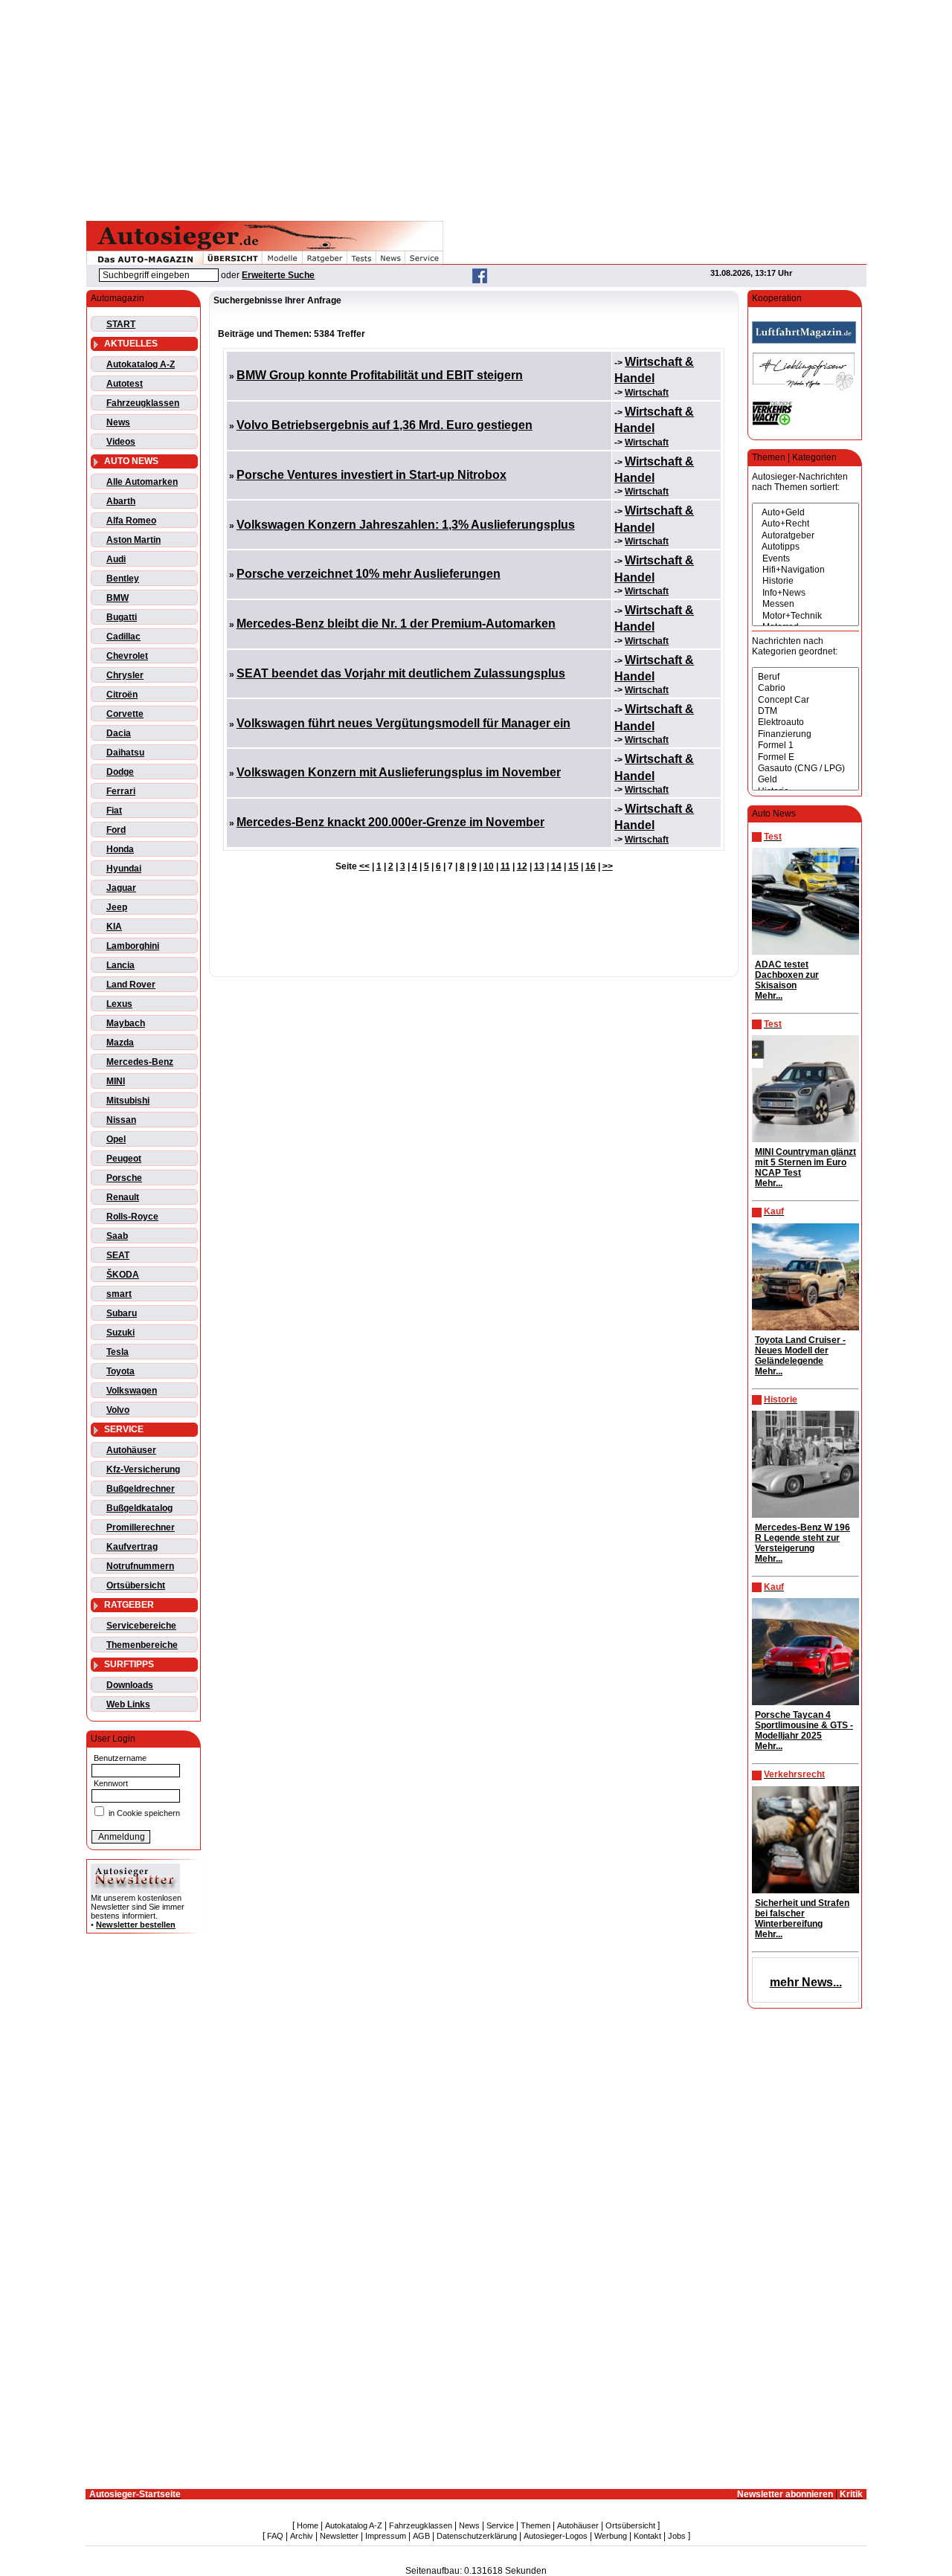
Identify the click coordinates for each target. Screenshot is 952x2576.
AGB (421, 2536)
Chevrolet (127, 656)
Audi (116, 559)
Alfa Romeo (131, 521)
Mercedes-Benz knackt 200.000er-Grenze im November (390, 822)
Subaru (122, 1313)
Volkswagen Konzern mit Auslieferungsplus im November (399, 772)
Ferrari (121, 791)
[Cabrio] (805, 688)
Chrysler (125, 675)
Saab (117, 1236)
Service (500, 2525)
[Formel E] (805, 757)
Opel (116, 1139)
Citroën (122, 695)
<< (364, 866)
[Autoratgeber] (805, 536)
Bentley (123, 579)
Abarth (121, 501)
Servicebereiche (141, 1626)
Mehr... (769, 996)
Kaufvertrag (132, 1547)
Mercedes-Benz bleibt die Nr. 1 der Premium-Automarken (396, 624)
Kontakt (647, 2536)
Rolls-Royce (132, 1217)
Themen (535, 2525)
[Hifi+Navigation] (805, 570)
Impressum (386, 2536)
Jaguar (121, 888)
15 (573, 866)
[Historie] (805, 581)
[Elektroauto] (805, 722)
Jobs (677, 2536)
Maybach (126, 1023)
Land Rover (131, 985)
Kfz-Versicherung (143, 1469)
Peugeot (124, 1159)
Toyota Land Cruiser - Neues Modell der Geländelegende (800, 1350)
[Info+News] (805, 593)
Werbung (611, 2536)
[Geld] (805, 780)
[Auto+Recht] (805, 524)
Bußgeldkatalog (139, 1508)
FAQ (275, 2536)
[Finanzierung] (805, 734)
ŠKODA (123, 1275)
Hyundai (124, 869)
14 (556, 866)
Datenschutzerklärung (477, 2536)
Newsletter (339, 2536)
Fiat (114, 811)
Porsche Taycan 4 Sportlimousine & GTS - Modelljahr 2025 (804, 1725)
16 (591, 866)
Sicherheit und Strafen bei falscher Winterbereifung (802, 1913)
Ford (116, 830)
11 (505, 866)
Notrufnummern (140, 1566)
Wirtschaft (647, 393)
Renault (123, 1197)
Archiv (302, 2536)
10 (489, 866)
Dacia (119, 733)
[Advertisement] (476, 108)
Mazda (120, 1043)
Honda (120, 849)
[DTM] (805, 711)
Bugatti (122, 617)
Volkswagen (132, 1391)
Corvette (125, 714)
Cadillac (123, 637)
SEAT (118, 1255)
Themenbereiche (142, 1645)
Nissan (121, 1120)
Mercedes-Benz (140, 1062)
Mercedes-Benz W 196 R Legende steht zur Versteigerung (803, 1538)
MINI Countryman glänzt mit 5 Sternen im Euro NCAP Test (805, 1162)
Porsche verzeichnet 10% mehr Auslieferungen (369, 574)
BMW (118, 598)
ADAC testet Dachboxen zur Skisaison (787, 975)
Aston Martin (134, 540)
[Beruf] (805, 677)
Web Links (128, 1704)
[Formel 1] (805, 746)
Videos (121, 442)
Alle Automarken (142, 482)
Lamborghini (133, 946)
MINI (116, 1081)
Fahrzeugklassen (143, 403)
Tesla (118, 1352)
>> (608, 866)
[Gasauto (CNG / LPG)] (805, 769)
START (121, 324)
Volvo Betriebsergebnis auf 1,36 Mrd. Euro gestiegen (385, 425)
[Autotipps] (805, 547)
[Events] (805, 559)
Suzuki (120, 1333)
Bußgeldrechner (141, 1489)
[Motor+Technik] (805, 616)
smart (119, 1294)
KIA (114, 927)
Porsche (124, 1178)
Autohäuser (131, 1450)
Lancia (120, 965)
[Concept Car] (805, 700)
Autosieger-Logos (556, 2536)
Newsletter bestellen (136, 1925)
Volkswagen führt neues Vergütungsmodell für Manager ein (403, 723)
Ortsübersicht (136, 1585)
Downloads (130, 1685)
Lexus (119, 1004)
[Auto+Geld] (805, 513)
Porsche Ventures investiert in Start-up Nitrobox (372, 475)
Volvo (118, 1410)
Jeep (117, 907)
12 (522, 866)
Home (308, 2525)
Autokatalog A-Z (141, 364)
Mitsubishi (128, 1101)
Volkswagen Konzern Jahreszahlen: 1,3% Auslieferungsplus (406, 525)
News (118, 422)
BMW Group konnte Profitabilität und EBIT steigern (380, 375)
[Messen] (805, 604)
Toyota (120, 1371)
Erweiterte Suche (278, 275)
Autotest (125, 384)
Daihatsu (125, 753)
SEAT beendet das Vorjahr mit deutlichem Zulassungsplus (401, 673)
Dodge (120, 772)
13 (539, 866)
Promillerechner (141, 1527)
